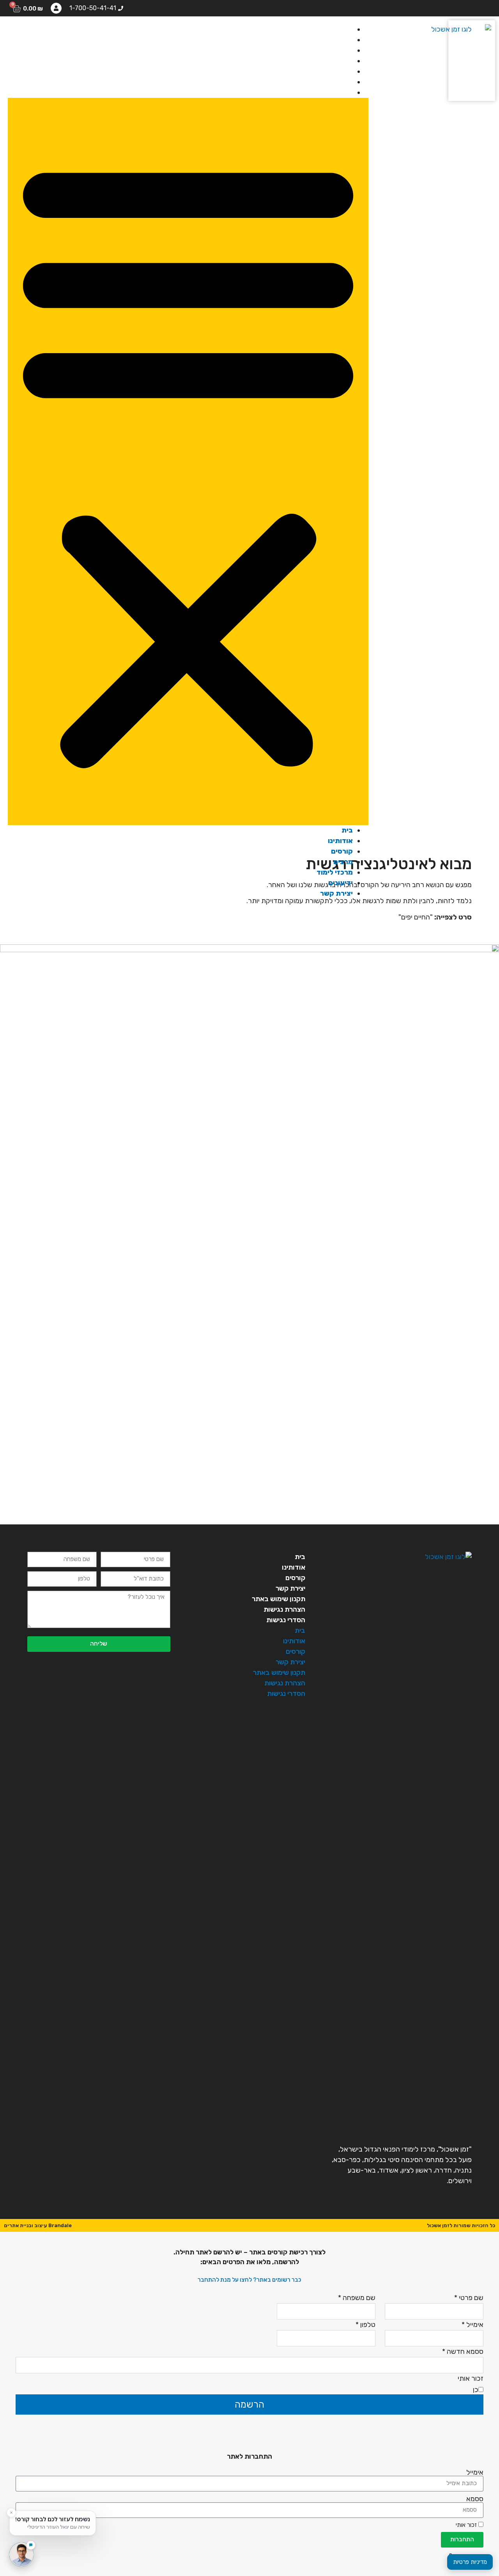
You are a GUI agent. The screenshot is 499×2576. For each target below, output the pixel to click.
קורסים (342, 50)
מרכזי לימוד (335, 71)
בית (347, 29)
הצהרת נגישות (284, 1609)
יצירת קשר (336, 92)
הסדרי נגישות (286, 1620)
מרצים (343, 61)
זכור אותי (467, 2525)
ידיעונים (341, 82)
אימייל (475, 2472)
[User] (56, 8)
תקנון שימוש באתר (279, 1599)
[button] (188, 461)
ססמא (475, 2499)
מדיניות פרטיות (470, 2562)
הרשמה (249, 2405)
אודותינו (340, 40)
